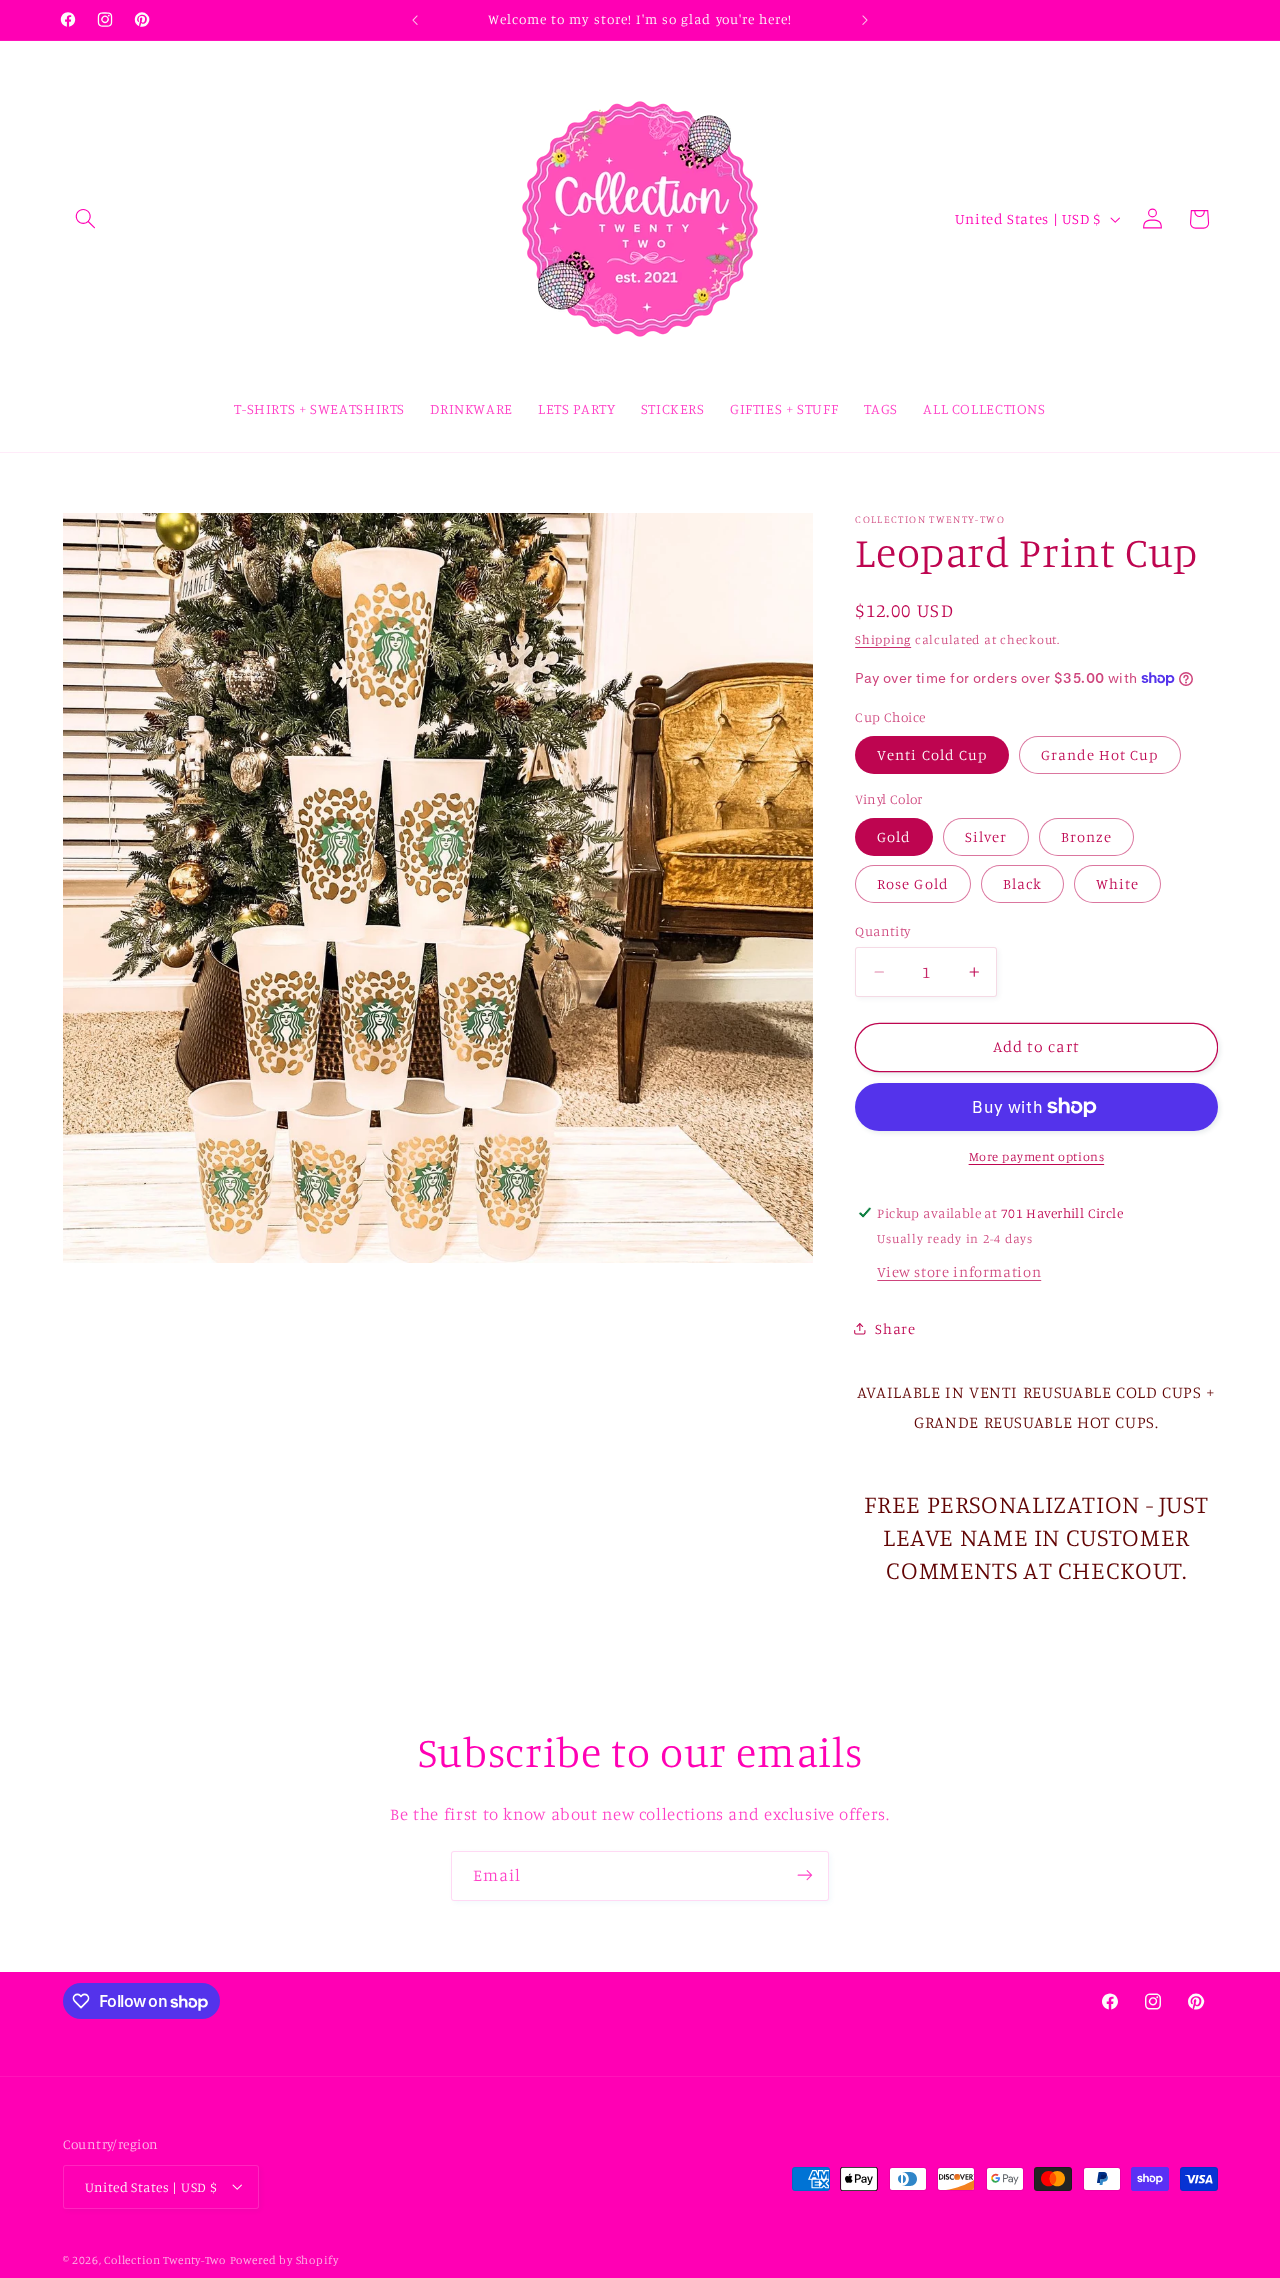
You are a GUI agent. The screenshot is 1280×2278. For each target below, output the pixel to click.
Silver (985, 835)
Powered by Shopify (284, 2259)
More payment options (1037, 1155)
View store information (959, 1271)
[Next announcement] (865, 20)
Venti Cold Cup (932, 753)
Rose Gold (912, 883)
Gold (894, 835)
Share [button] (895, 1328)
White (1117, 883)
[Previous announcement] (415, 20)
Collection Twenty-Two (164, 2259)
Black (1022, 883)
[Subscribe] (805, 1875)
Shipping (883, 639)
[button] (86, 219)
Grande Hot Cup (1100, 753)
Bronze (1086, 835)
